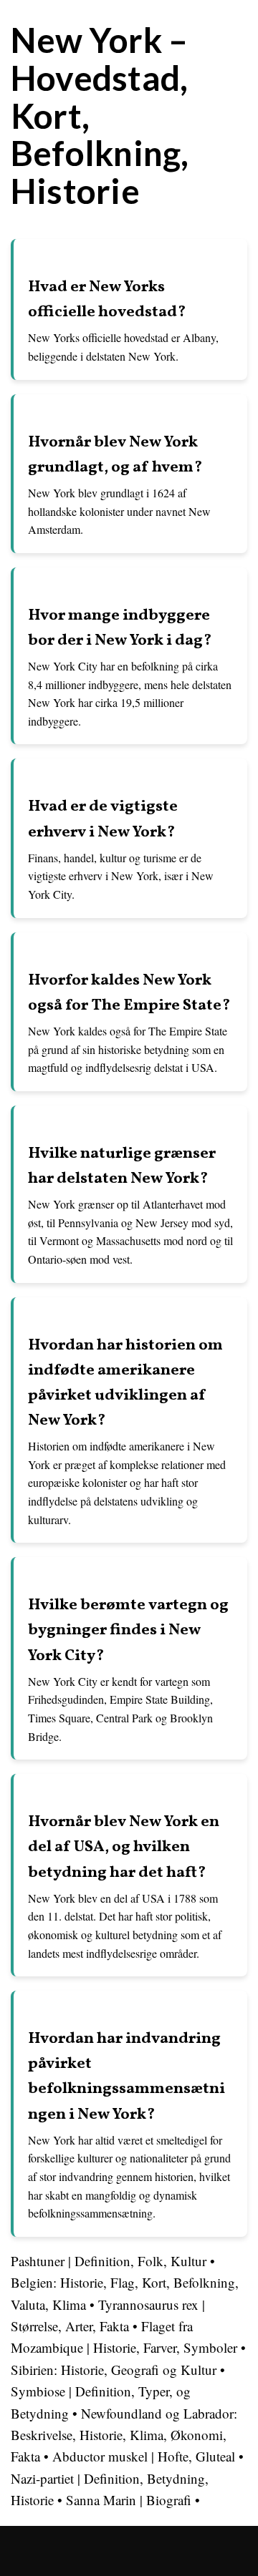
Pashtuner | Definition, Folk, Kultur (109, 2261)
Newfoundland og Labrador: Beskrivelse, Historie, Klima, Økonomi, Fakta (124, 2435)
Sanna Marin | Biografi (129, 2500)
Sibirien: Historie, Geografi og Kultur (114, 2370)
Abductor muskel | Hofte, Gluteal (144, 2456)
